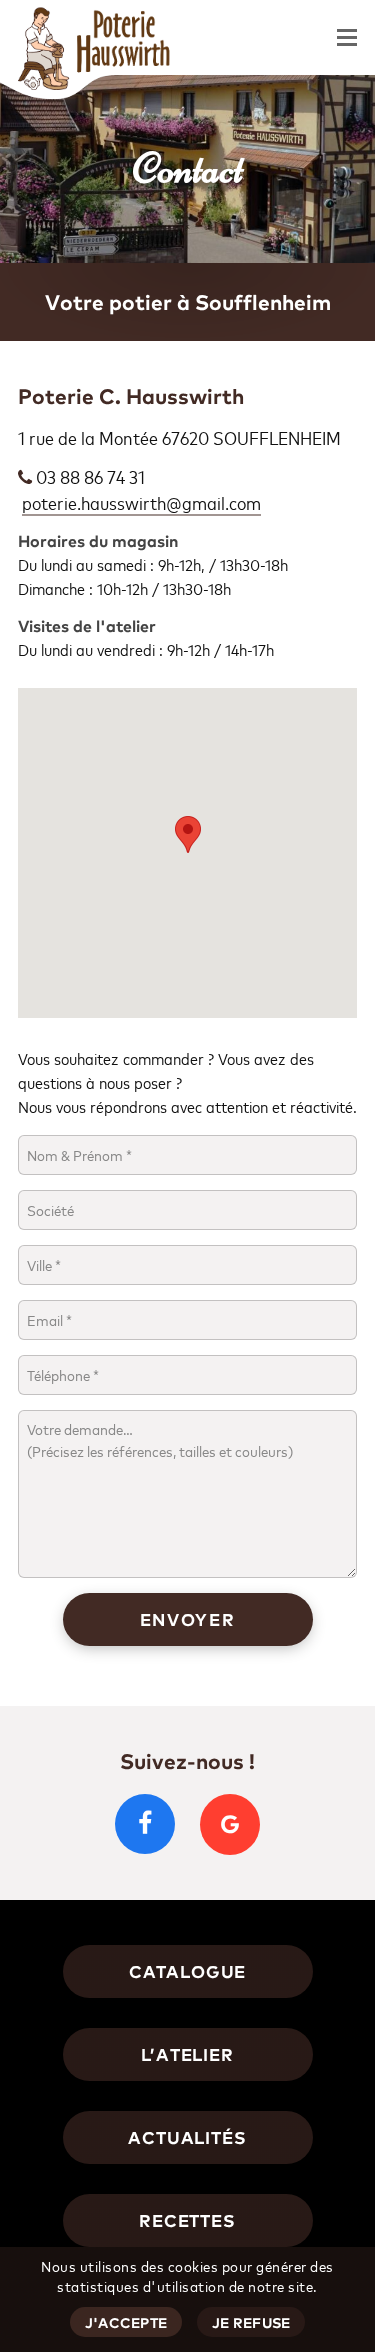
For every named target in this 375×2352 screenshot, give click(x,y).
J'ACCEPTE (126, 2322)
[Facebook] (145, 1824)
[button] (347, 38)
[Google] (230, 1824)
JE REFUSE (251, 2322)
